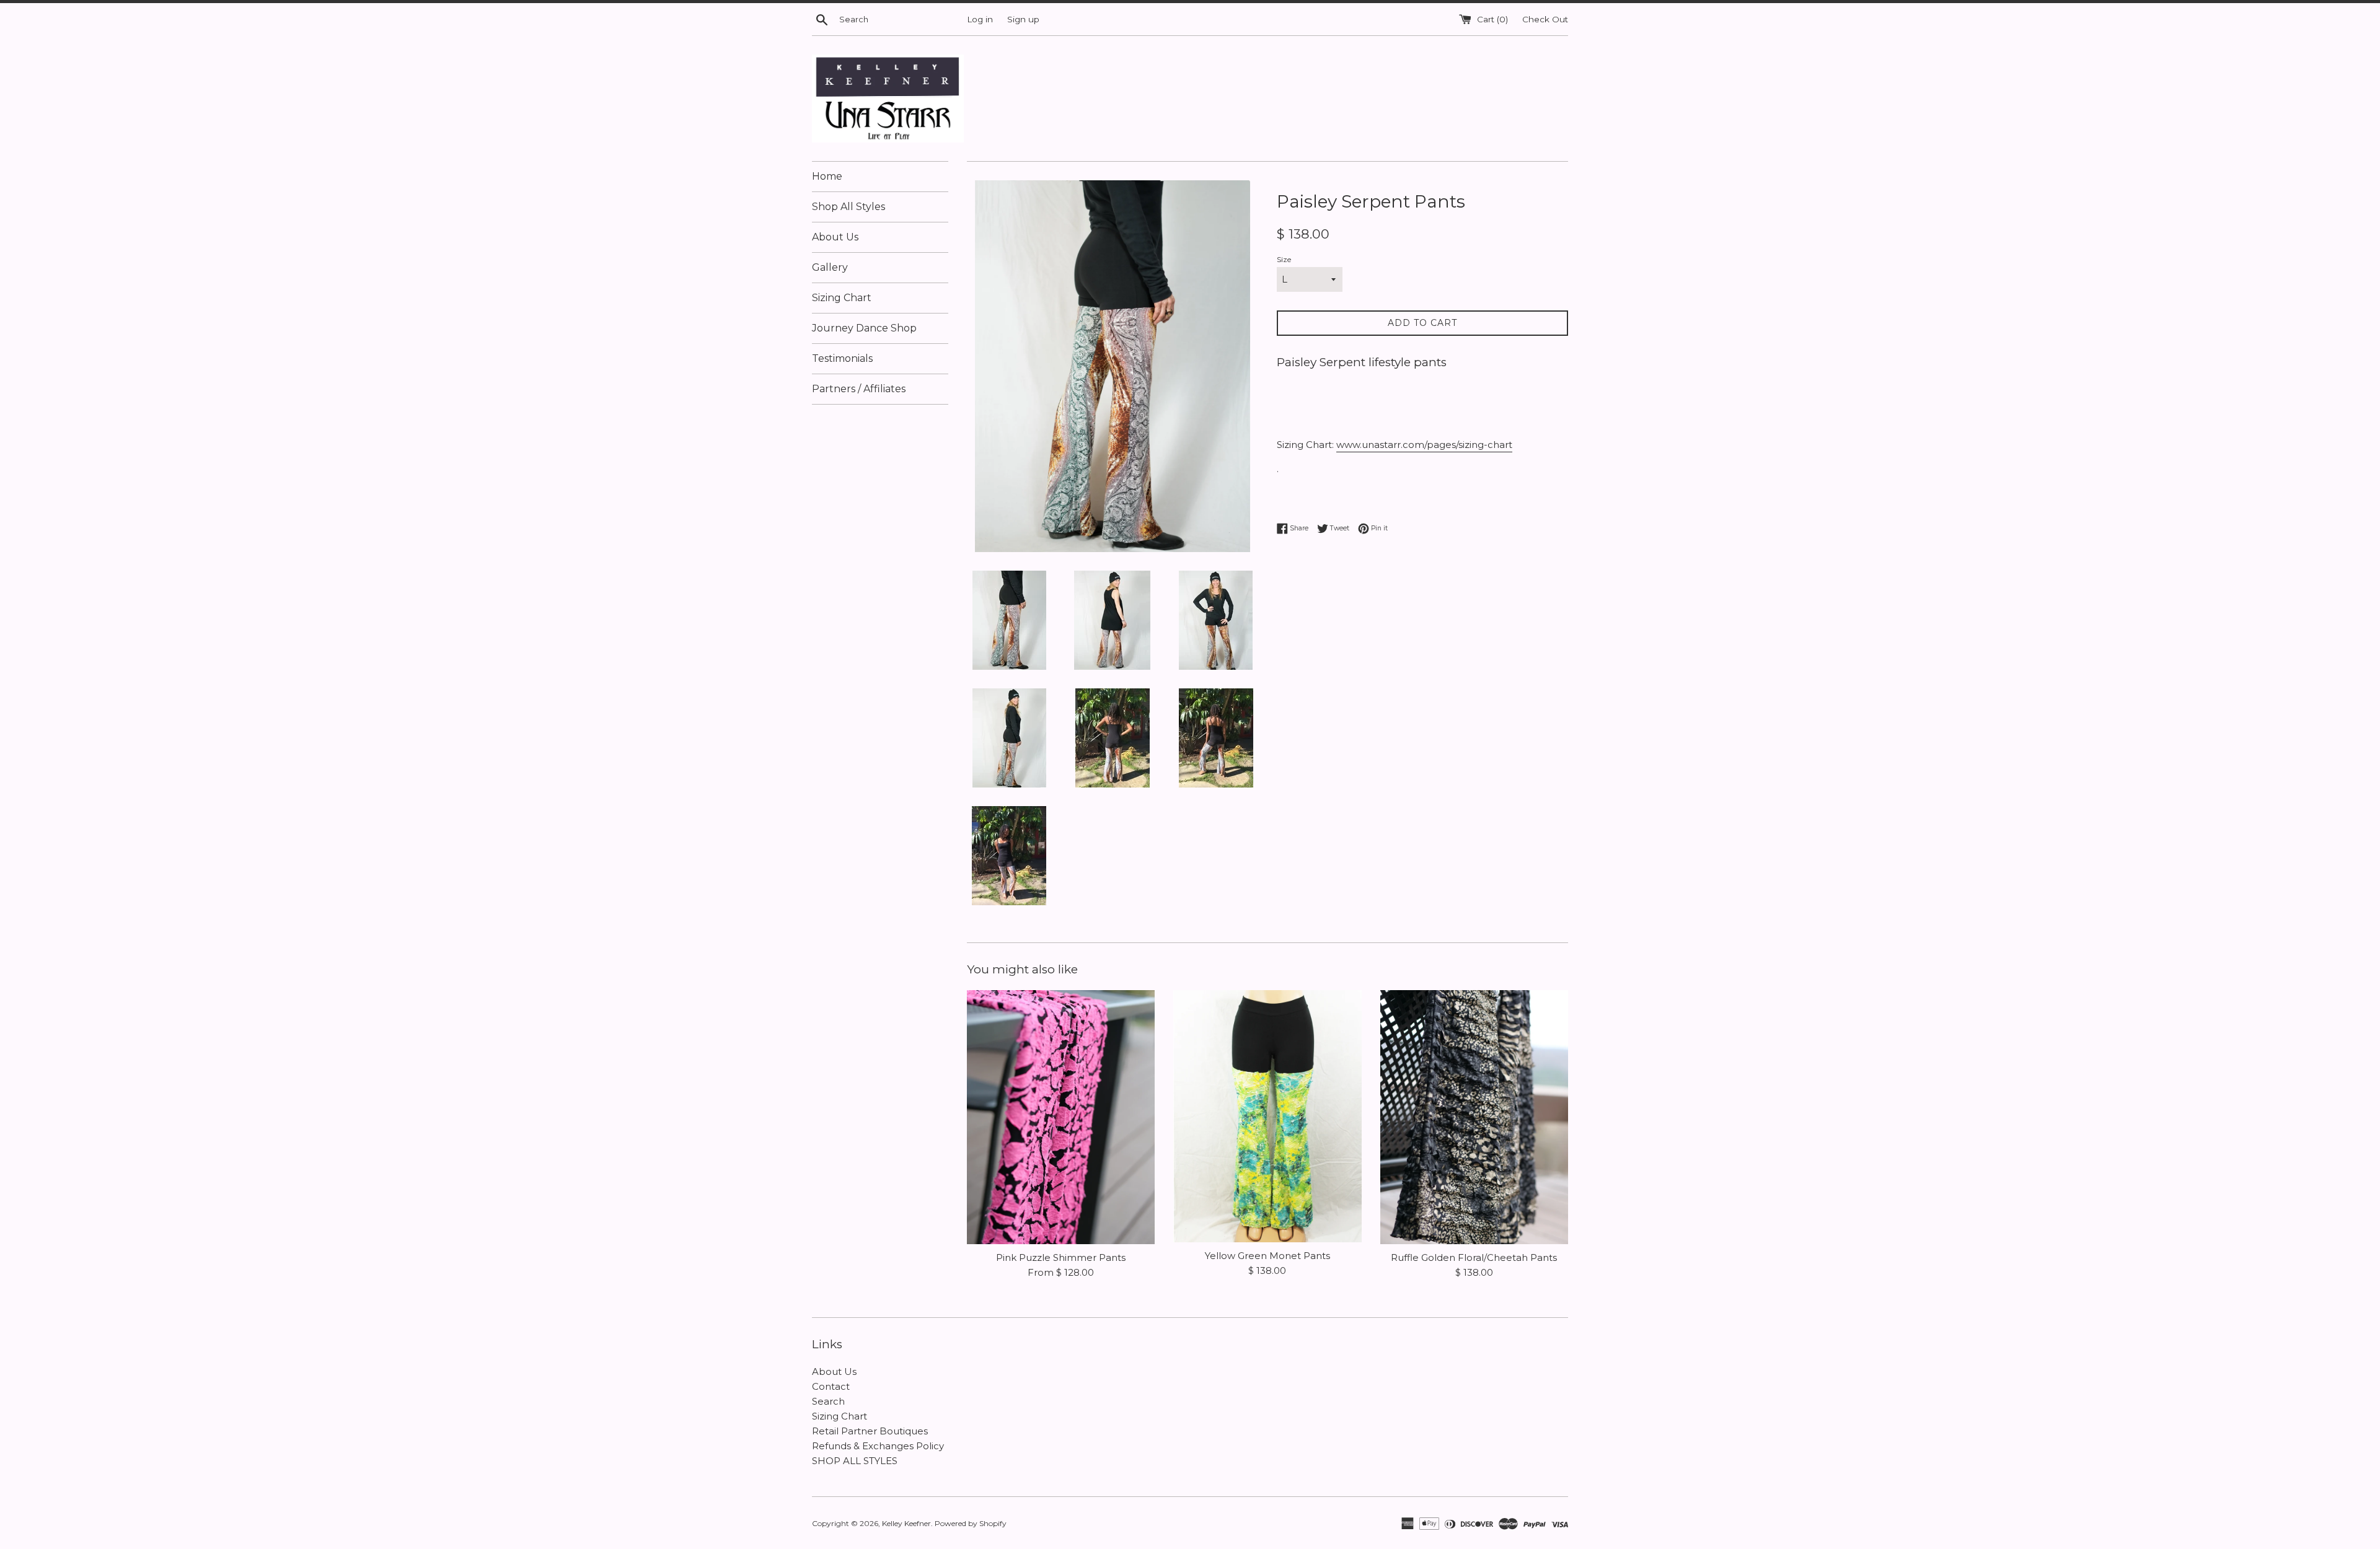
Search (828, 1401)
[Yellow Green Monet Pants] (1267, 1116)
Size (1284, 259)
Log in (980, 19)
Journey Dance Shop (864, 328)
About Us (835, 237)
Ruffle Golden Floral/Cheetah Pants (1474, 1257)
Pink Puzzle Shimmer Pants (1061, 1257)
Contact (831, 1386)
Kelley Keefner (906, 1523)
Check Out (1545, 19)
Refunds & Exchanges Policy (878, 1446)
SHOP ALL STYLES (855, 1461)
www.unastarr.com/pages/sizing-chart (1424, 445)
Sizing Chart (842, 298)
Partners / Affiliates (859, 389)
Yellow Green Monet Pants (1267, 1256)
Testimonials (842, 358)
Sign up (1023, 19)
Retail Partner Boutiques (870, 1431)
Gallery (830, 267)
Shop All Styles (848, 207)
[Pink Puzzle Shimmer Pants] (1061, 1117)
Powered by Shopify (971, 1523)
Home (827, 176)
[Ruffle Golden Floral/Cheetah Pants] (1474, 1117)
